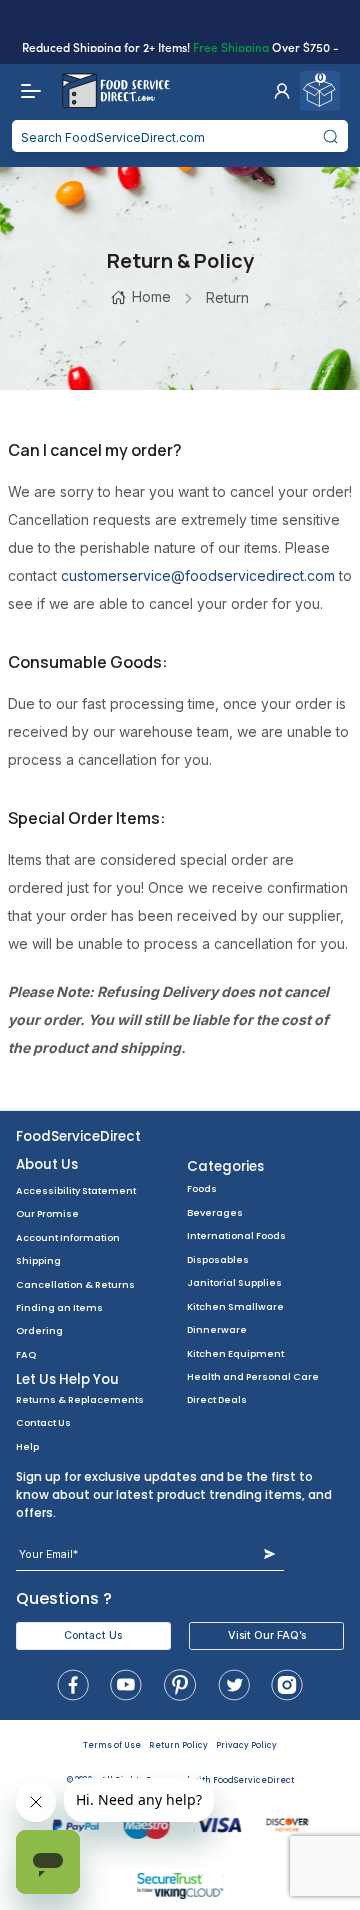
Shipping (38, 1260)
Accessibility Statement (76, 1190)
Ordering (39, 1330)
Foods (202, 1188)
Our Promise (47, 1213)
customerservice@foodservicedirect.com (198, 575)
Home (151, 296)
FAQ (26, 1354)
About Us (47, 1164)
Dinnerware (217, 1329)
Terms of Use (112, 1745)
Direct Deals (217, 1399)
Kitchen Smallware (235, 1306)
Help (27, 1446)
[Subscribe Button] (269, 1554)
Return (227, 297)
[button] (282, 91)
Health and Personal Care (253, 1376)
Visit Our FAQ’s (267, 1635)
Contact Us (43, 1422)
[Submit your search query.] (331, 136)
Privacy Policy (246, 1745)
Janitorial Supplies (234, 1282)
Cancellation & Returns (75, 1284)
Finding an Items (59, 1307)
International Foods (236, 1235)
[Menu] (26, 91)
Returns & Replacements (80, 1399)
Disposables (218, 1259)
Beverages (215, 1212)
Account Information (68, 1237)
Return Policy (178, 1745)
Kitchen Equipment (235, 1353)
